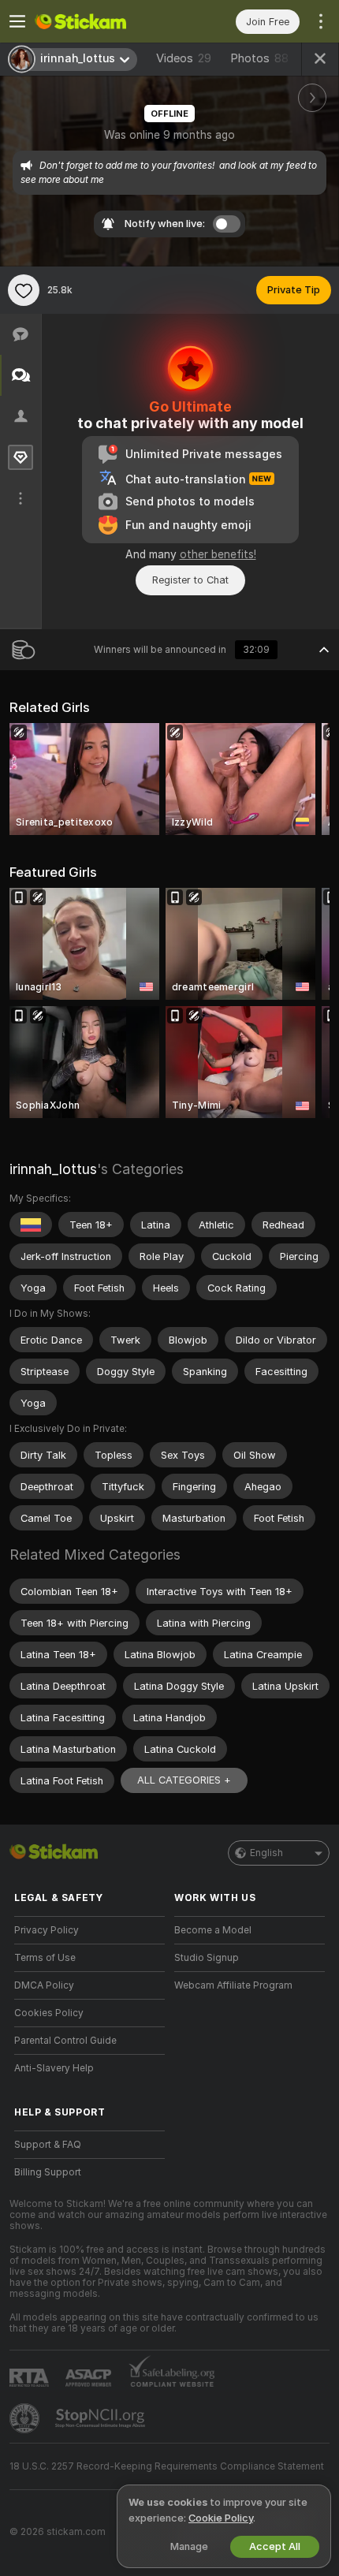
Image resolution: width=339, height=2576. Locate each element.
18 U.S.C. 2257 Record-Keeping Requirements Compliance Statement (167, 2466)
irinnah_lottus (53, 1169)
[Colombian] (31, 1225)
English (266, 1853)
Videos (184, 58)
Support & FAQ (48, 2145)
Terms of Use (45, 1958)
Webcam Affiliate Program (233, 1985)
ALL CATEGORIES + (184, 1780)
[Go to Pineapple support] (26, 2418)
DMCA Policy (44, 1985)
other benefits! (218, 554)
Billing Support (48, 2172)
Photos (259, 58)
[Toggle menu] (17, 21)
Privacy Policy (47, 1930)
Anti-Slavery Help (54, 2068)
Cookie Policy (221, 2518)
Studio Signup (207, 1958)
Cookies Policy (49, 2013)
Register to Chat (190, 580)
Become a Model (213, 1930)
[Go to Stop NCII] (102, 2418)
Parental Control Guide (65, 2041)
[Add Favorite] (24, 290)
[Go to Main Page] (102, 21)
